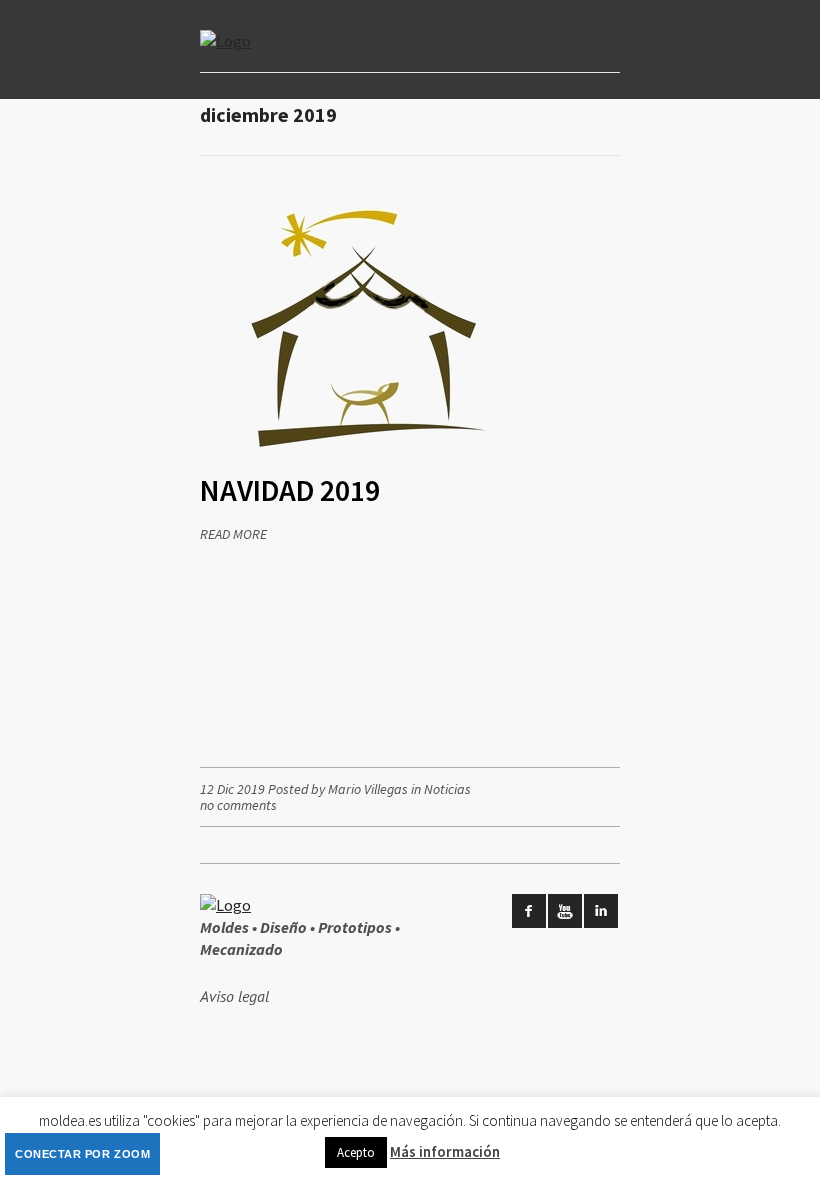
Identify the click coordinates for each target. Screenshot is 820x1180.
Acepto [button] (356, 1152)
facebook (529, 911)
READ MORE (233, 534)
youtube (565, 911)
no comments (238, 805)
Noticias (447, 789)
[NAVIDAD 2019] (369, 464)
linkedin (601, 911)
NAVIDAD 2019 (290, 490)
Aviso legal (234, 996)
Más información (445, 1151)
